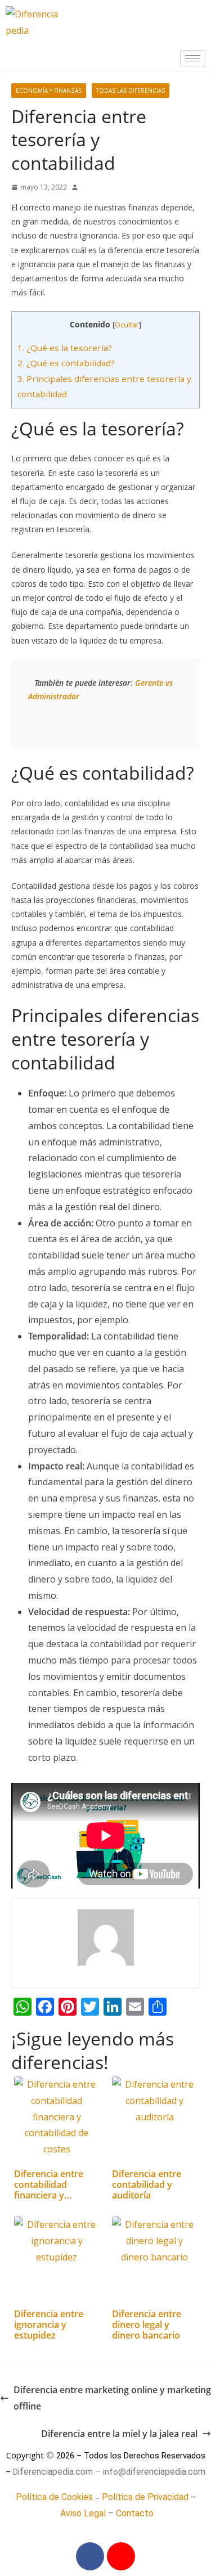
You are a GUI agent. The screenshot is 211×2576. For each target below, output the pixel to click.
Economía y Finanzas (49, 91)
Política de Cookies (54, 2497)
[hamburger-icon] (193, 58)
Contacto (135, 2513)
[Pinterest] (121, 2556)
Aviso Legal (83, 2513)
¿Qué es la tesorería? (65, 348)
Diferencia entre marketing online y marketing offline (112, 2398)
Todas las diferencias (131, 91)
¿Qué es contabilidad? (66, 363)
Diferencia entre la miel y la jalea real (119, 2434)
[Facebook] (90, 2556)
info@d (117, 2472)
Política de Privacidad (145, 2497)
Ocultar (127, 325)
